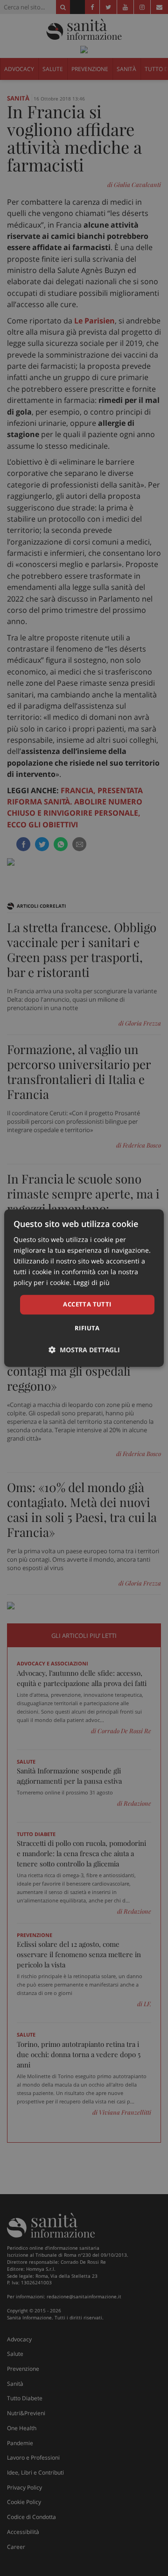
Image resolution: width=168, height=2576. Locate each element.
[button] (84, 1350)
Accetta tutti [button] (87, 1305)
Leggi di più (91, 1283)
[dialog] (84, 1288)
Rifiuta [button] (87, 1328)
